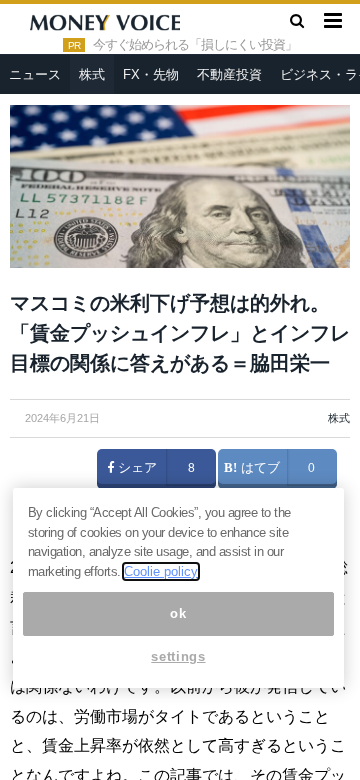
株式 (92, 74)
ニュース (35, 74)
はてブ (258, 468)
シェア (135, 468)
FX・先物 (151, 74)
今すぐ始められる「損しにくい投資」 (195, 45)
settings (178, 656)
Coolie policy (161, 571)
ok (178, 613)
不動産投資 (229, 74)
